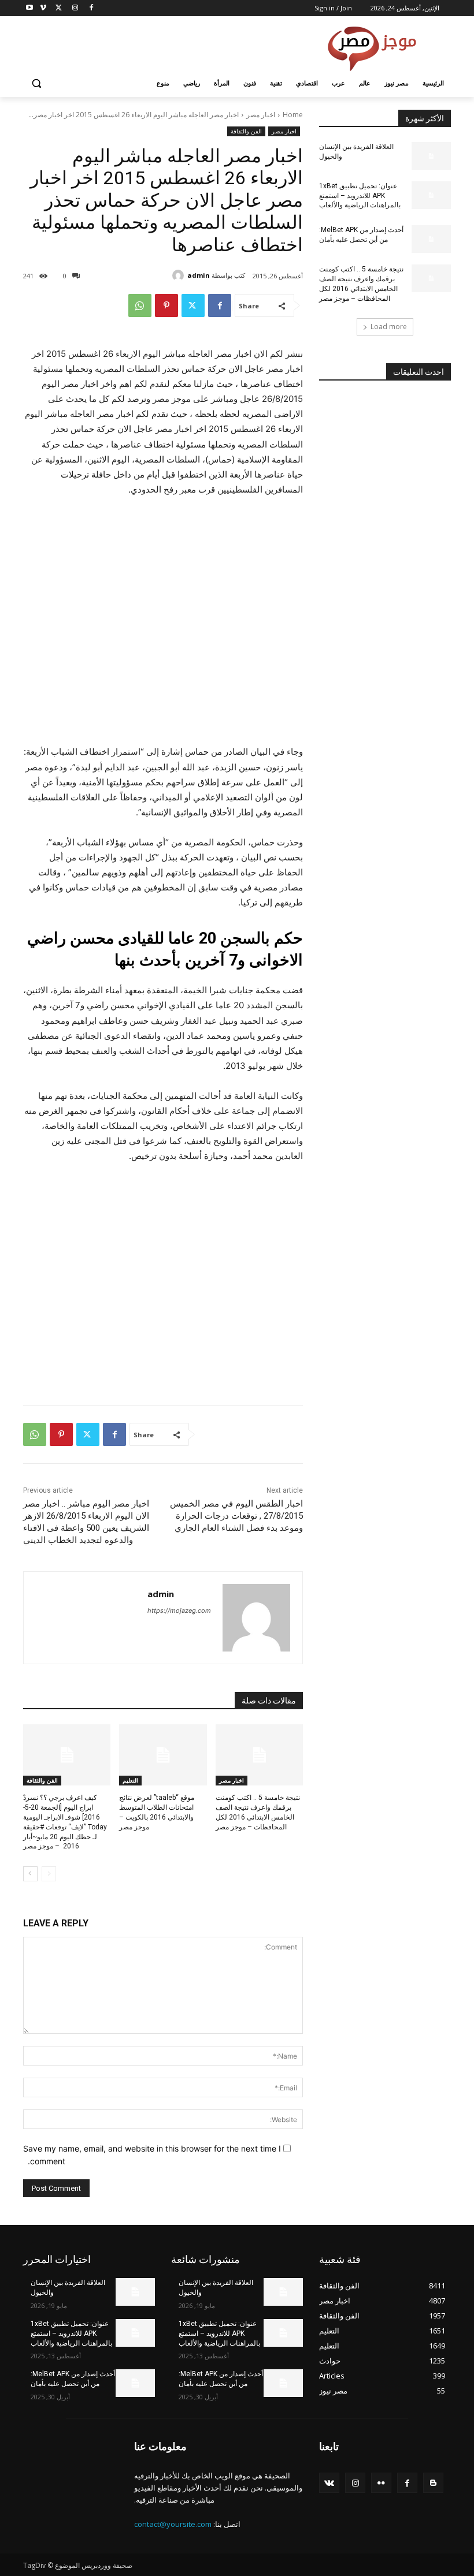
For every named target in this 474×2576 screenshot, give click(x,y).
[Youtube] (30, 8)
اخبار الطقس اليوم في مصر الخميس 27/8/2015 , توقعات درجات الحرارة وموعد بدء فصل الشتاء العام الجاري (236, 1516)
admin (199, 275)
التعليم (130, 1780)
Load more (389, 327)
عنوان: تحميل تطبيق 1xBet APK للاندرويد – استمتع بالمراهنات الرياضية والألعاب (360, 196)
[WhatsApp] (140, 305)
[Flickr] (381, 2483)
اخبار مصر (261, 115)
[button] (37, 83)
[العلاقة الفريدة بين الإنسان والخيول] (431, 156)
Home (293, 115)
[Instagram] (75, 8)
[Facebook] (91, 8)
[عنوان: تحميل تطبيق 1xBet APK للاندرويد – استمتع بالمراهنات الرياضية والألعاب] (431, 195)
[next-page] (30, 1874)
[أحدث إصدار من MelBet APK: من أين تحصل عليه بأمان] (431, 239)
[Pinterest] (166, 305)
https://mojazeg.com (179, 1611)
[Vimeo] (43, 8)
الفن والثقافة (246, 131)
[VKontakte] (329, 2483)
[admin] (180, 275)
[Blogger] (433, 2483)
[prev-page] (49, 1874)
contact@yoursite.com (173, 2524)
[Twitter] (59, 8)
